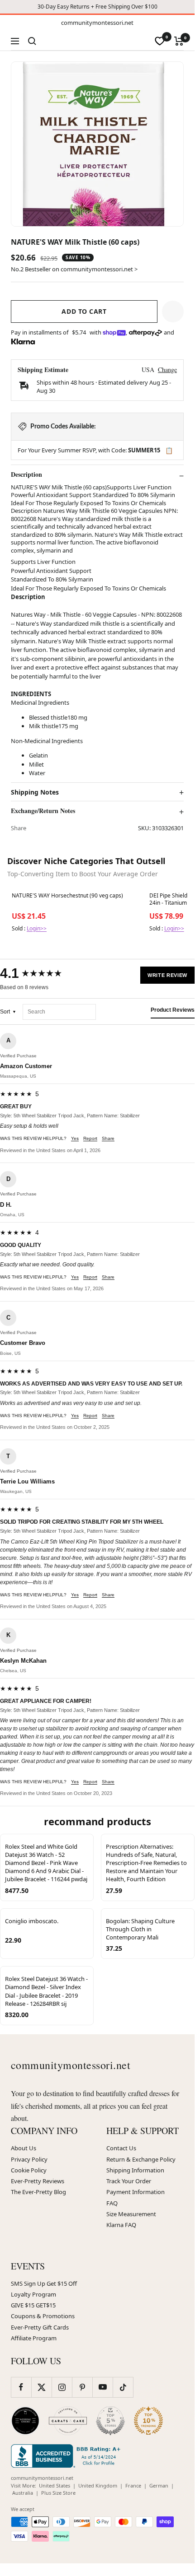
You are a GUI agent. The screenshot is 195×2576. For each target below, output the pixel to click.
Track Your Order (129, 2181)
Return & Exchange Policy (141, 2159)
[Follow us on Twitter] (41, 2387)
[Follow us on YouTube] (102, 2387)
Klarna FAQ (121, 2225)
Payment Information (136, 2192)
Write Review (167, 975)
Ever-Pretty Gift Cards (40, 2327)
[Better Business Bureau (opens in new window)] (67, 2456)
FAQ (112, 2203)
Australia (23, 2493)
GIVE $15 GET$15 (33, 2305)
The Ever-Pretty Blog (38, 2192)
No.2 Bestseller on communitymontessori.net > (74, 269)
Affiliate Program (34, 2338)
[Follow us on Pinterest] (82, 2387)
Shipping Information (135, 2170)
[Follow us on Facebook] (21, 2387)
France (133, 2485)
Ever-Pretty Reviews (38, 2181)
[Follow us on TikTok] (123, 2387)
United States (55, 2485)
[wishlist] (160, 41)
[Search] (32, 41)
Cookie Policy (29, 2170)
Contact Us (121, 2148)
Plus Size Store (58, 2493)
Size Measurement (131, 2214)
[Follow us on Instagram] (62, 2387)
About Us (24, 2148)
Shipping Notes (35, 792)
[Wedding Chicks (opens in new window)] (25, 2421)
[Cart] (179, 41)
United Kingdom (98, 2485)
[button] (173, 312)
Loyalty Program (33, 2294)
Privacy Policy (29, 2159)
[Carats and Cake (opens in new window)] (68, 2421)
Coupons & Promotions (43, 2316)
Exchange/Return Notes (43, 811)
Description (26, 474)
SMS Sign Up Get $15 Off (44, 2283)
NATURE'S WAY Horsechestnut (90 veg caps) (67, 896)
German (159, 2485)
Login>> (37, 928)
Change (167, 370)
